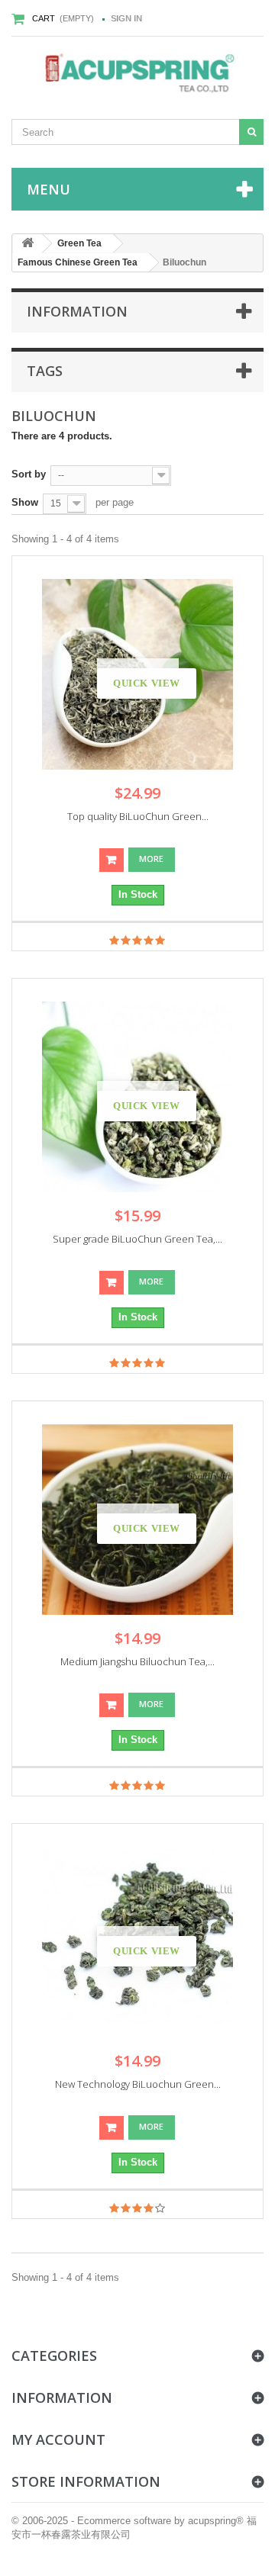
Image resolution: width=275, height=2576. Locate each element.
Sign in (126, 18)
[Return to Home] (27, 244)
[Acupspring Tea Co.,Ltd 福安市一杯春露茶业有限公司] (137, 74)
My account (58, 2439)
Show (25, 502)
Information (77, 311)
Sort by (29, 474)
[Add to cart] (112, 860)
